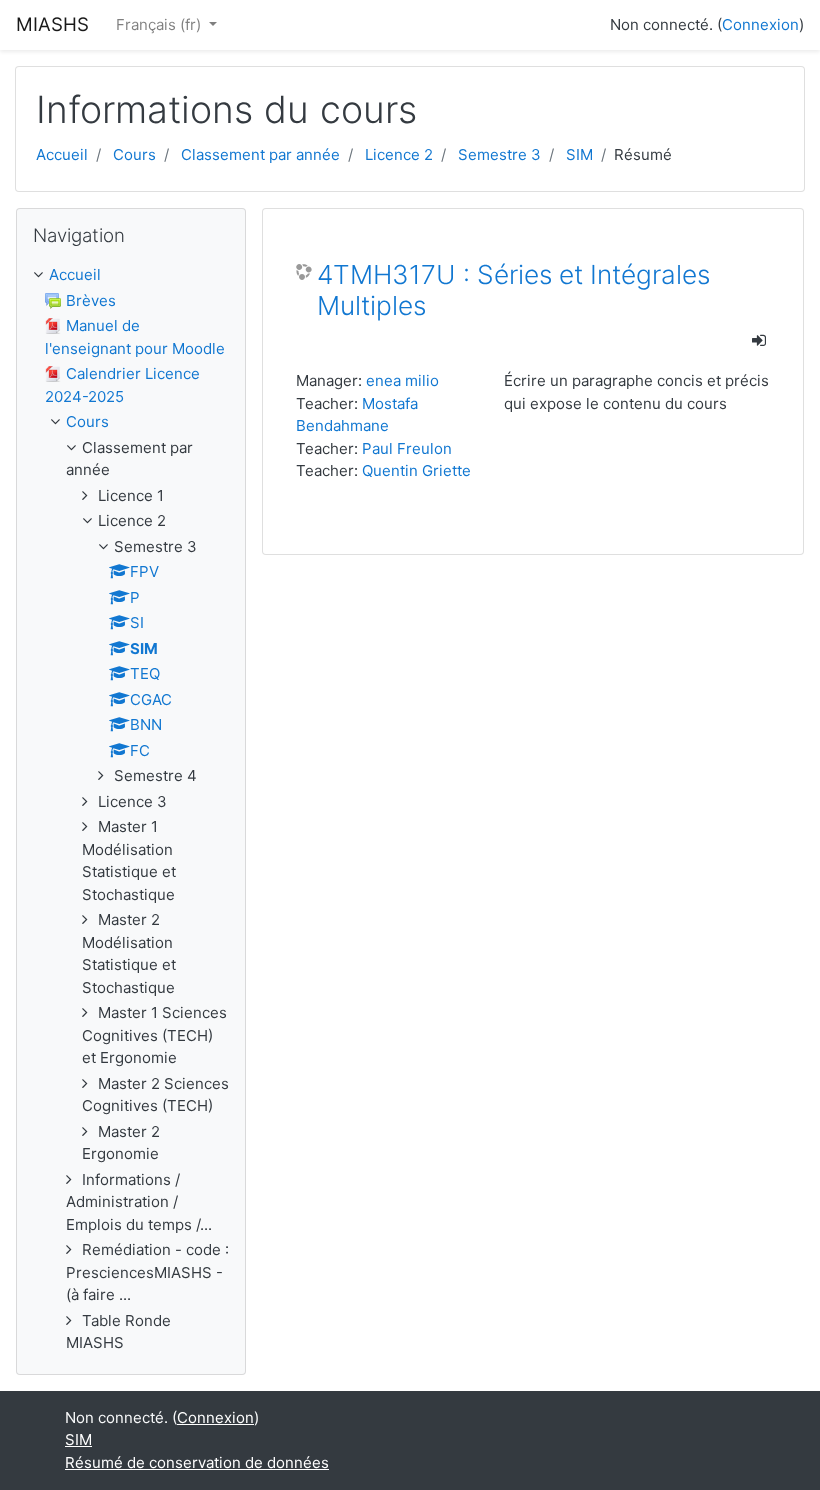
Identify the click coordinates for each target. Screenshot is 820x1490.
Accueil (62, 154)
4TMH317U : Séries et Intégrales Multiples (513, 290)
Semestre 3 (499, 154)
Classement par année (260, 154)
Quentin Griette (416, 470)
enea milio (402, 380)
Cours (134, 154)
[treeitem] (131, 275)
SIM (579, 154)
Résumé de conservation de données (197, 1462)
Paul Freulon (407, 448)
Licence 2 (399, 154)
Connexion (760, 24)
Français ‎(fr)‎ (160, 24)
